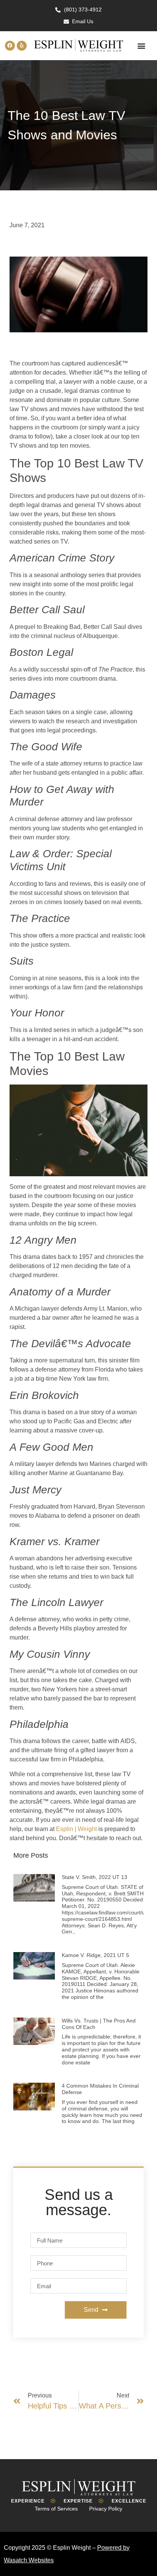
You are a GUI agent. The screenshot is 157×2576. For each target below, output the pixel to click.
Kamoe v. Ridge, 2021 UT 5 (95, 1955)
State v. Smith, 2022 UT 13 (95, 1877)
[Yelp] (22, 46)
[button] (141, 45)
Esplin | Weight (76, 1829)
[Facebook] (10, 46)
